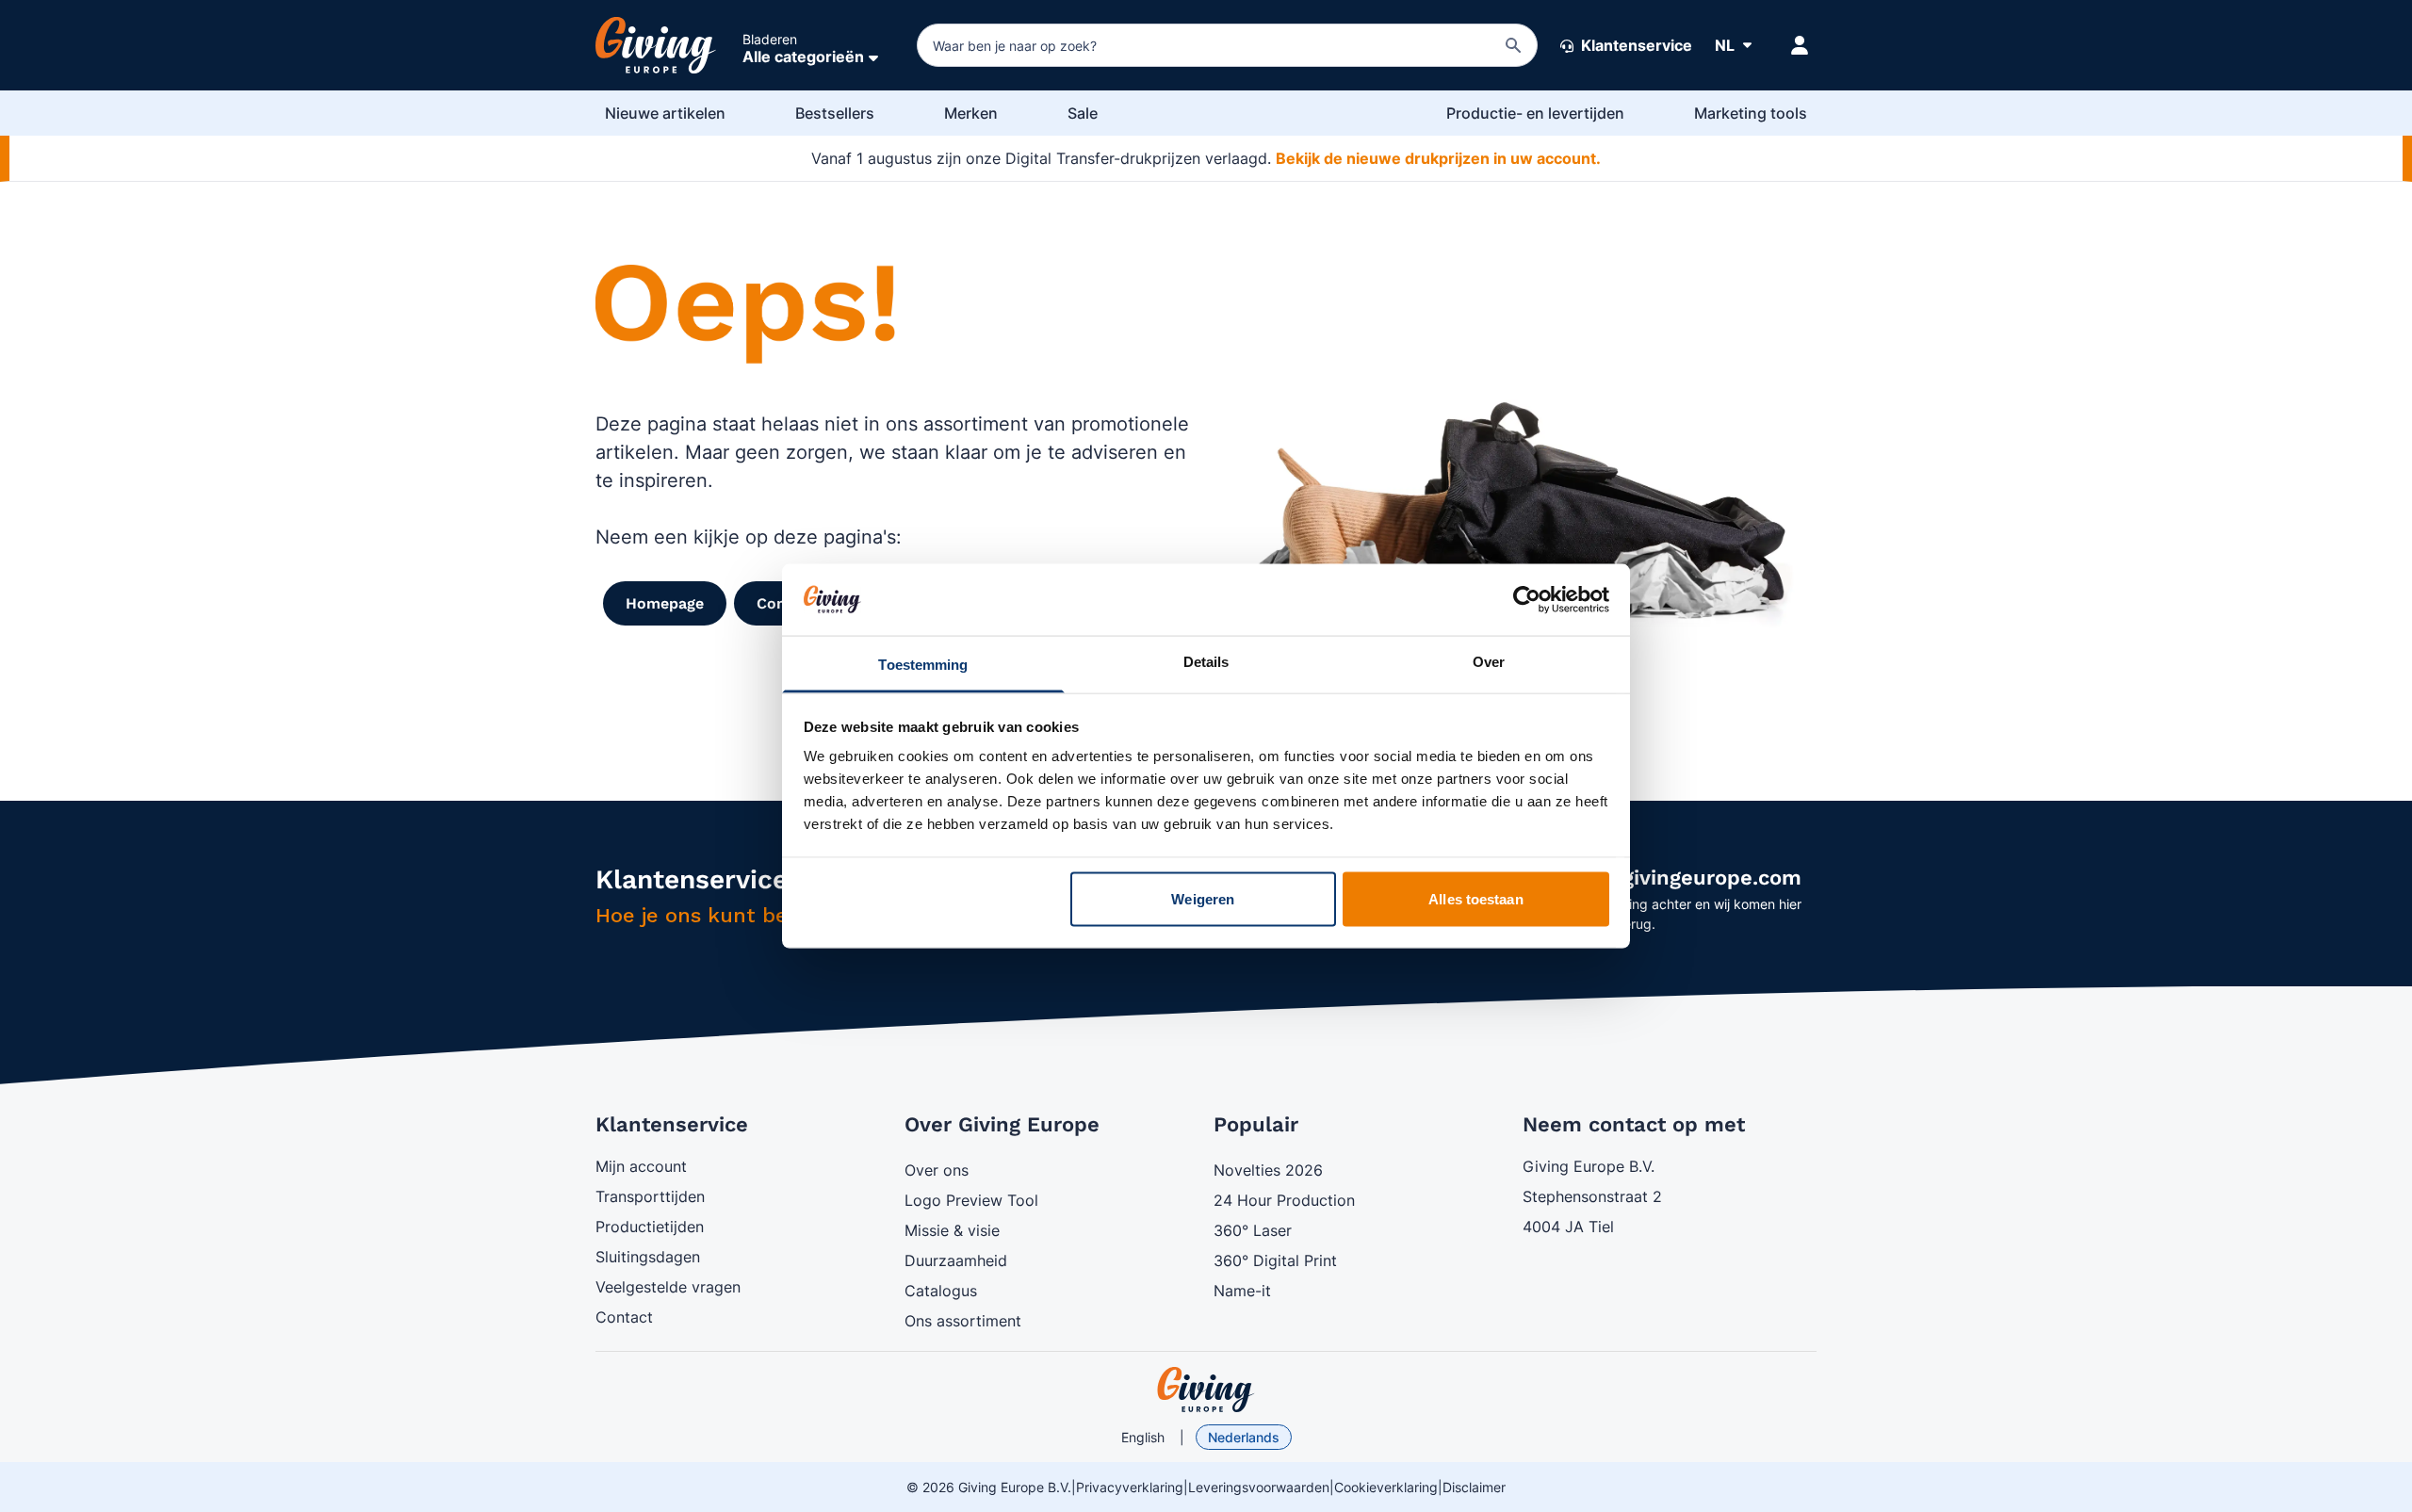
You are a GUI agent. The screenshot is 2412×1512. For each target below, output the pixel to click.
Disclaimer (1474, 1487)
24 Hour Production (1284, 1200)
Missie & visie (952, 1230)
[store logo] (1206, 1390)
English (1143, 1437)
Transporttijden (650, 1196)
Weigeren (1203, 898)
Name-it (1242, 1291)
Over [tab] (1489, 662)
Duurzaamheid (956, 1260)
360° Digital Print (1275, 1260)
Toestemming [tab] (923, 665)
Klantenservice (1635, 45)
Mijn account (641, 1166)
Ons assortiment (963, 1321)
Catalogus (941, 1291)
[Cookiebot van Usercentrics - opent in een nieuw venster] (1527, 599)
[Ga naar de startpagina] (656, 45)
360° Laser (1253, 1230)
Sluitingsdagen (648, 1257)
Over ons (937, 1170)
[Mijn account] (1800, 45)
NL (1725, 45)
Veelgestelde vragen (668, 1287)
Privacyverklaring (1130, 1487)
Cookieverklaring (1386, 1487)
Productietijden (650, 1227)
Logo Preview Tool (971, 1200)
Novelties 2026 (1268, 1170)
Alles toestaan (1475, 898)
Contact (624, 1317)
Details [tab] (1206, 662)
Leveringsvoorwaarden (1259, 1487)
